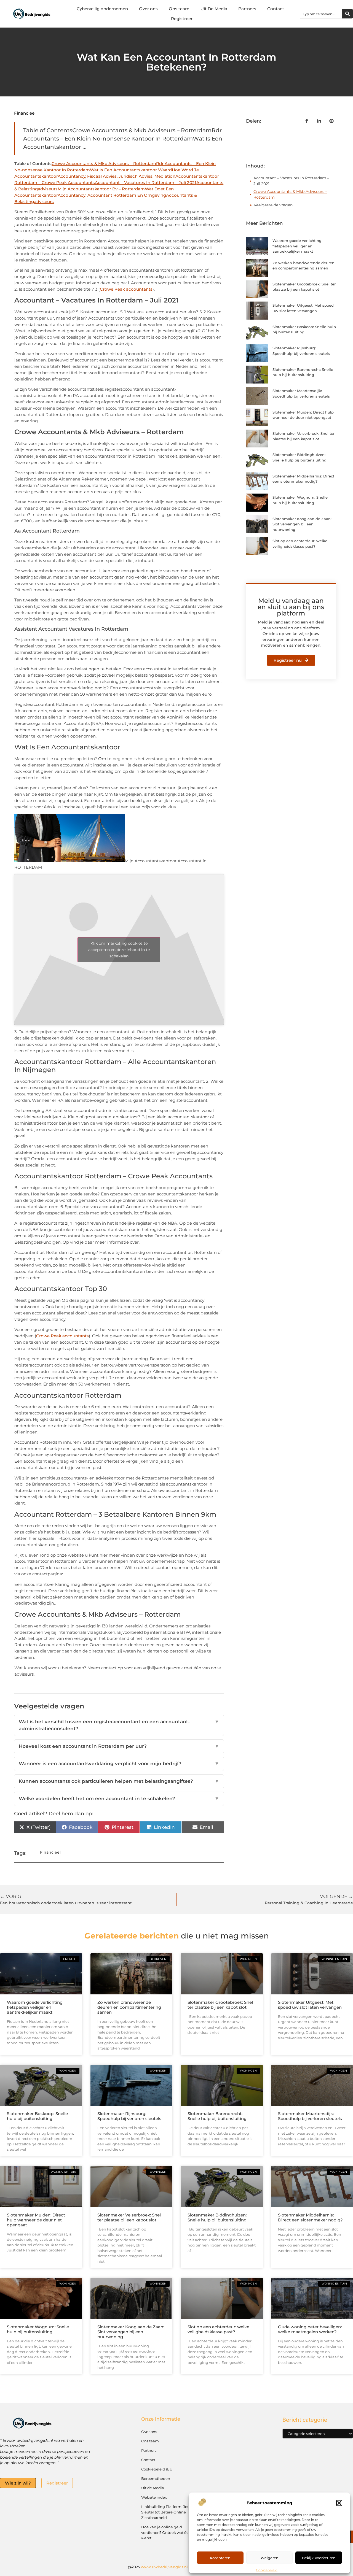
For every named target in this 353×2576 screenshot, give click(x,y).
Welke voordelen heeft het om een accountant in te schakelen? (119, 1799)
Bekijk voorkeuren (319, 2558)
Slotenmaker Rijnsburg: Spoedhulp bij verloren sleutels (129, 2116)
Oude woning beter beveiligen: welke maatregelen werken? (310, 2329)
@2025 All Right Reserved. (177, 2567)
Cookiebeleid (267, 2570)
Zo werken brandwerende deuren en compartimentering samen (129, 2007)
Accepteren (220, 2558)
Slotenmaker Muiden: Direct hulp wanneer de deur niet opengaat (36, 2220)
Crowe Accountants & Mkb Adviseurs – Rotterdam (290, 194)
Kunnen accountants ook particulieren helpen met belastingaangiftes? (119, 1781)
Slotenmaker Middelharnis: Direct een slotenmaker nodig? (310, 2217)
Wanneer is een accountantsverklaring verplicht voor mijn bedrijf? (119, 1764)
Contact (276, 9)
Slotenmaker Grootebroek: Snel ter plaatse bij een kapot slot (220, 2005)
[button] (339, 2503)
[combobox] (321, 14)
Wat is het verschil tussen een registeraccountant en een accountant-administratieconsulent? (119, 1725)
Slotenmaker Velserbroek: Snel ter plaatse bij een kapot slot (129, 2217)
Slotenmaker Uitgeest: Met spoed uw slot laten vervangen (310, 2005)
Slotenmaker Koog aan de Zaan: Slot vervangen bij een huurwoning (302, 524)
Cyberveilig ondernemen (102, 9)
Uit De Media (214, 9)
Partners (247, 9)
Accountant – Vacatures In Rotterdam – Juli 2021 (291, 181)
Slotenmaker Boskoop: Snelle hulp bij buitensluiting (37, 2116)
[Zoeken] (347, 14)
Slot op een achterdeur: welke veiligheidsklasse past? (218, 2329)
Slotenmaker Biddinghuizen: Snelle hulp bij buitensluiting (217, 2217)
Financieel (25, 113)
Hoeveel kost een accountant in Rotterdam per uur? (119, 1746)
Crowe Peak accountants (126, 289)
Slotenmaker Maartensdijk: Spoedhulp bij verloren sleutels (310, 2116)
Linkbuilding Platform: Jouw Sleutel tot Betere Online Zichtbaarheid (167, 2512)
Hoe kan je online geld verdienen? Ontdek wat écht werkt (167, 2532)
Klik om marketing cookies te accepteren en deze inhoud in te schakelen (119, 950)
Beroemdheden (156, 2478)
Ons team (179, 9)
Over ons (148, 9)
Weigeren (270, 2558)
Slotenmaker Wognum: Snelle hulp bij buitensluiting (38, 2329)
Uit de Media (153, 2488)
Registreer (182, 19)
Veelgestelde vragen (273, 205)
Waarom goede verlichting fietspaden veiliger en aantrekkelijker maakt (297, 246)
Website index (154, 2497)
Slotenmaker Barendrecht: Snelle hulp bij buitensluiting (217, 2116)
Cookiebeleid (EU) (157, 2469)
